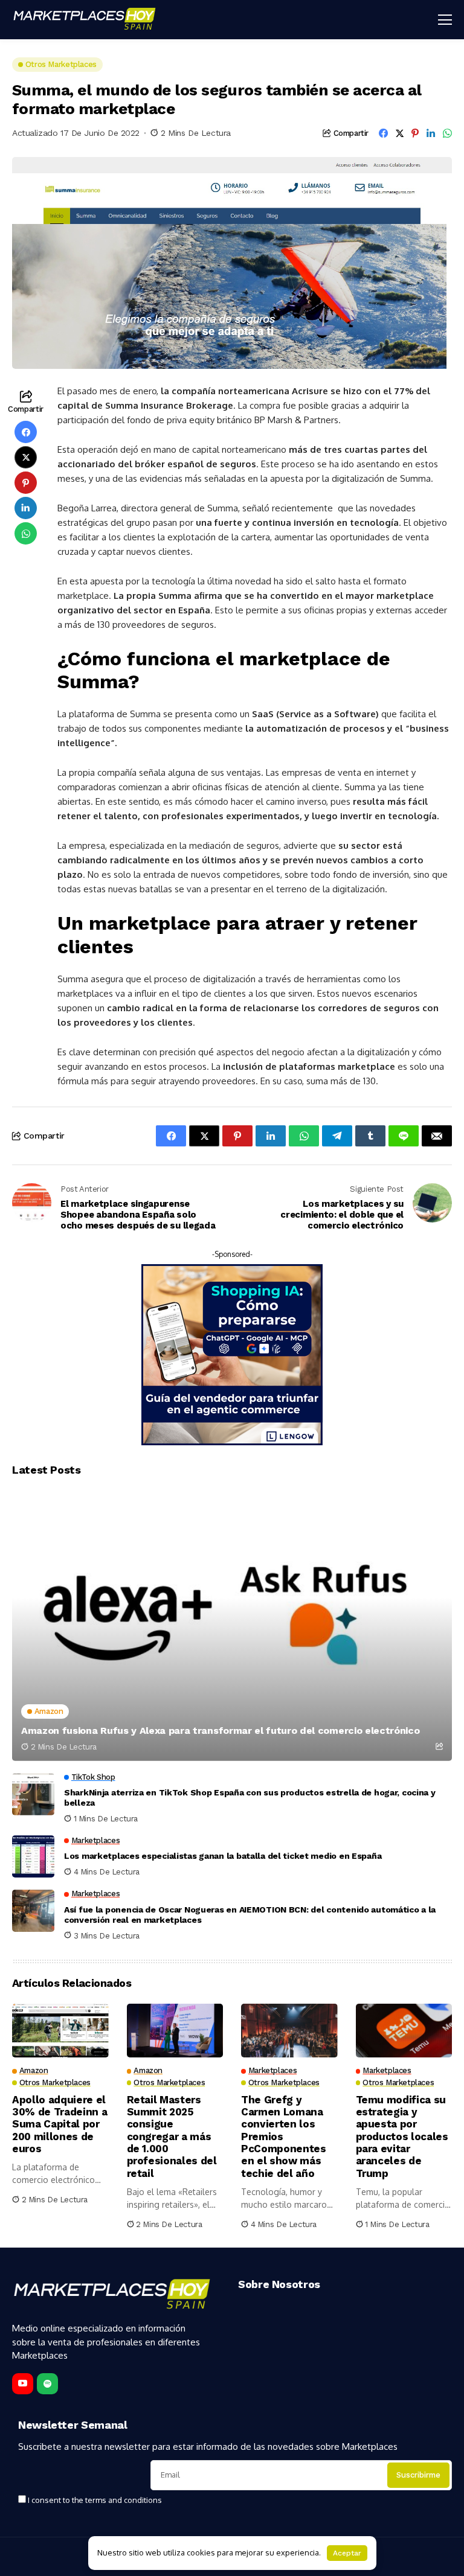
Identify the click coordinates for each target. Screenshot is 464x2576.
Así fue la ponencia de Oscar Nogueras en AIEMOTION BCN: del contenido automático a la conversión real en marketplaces (250, 1915)
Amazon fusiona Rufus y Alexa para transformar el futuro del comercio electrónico (220, 1731)
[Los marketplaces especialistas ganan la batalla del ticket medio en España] (33, 1856)
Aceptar (347, 2553)
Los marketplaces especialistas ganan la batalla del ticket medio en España (223, 1856)
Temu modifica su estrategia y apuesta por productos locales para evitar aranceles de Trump (402, 2137)
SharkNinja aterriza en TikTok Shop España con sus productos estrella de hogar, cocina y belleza (250, 1798)
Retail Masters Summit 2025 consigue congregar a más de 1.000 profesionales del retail (172, 2137)
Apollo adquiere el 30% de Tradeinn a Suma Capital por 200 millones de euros (60, 2124)
